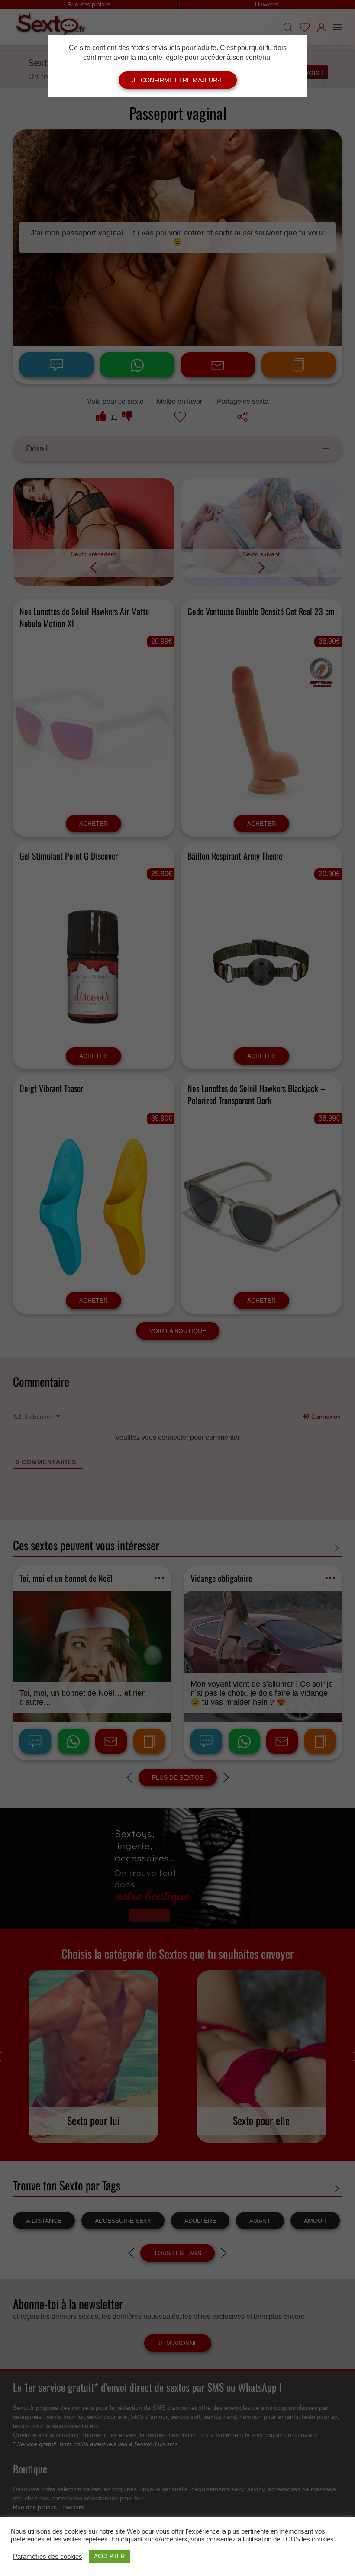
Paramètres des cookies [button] (48, 2557)
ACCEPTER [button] (109, 2556)
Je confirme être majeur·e (178, 80)
